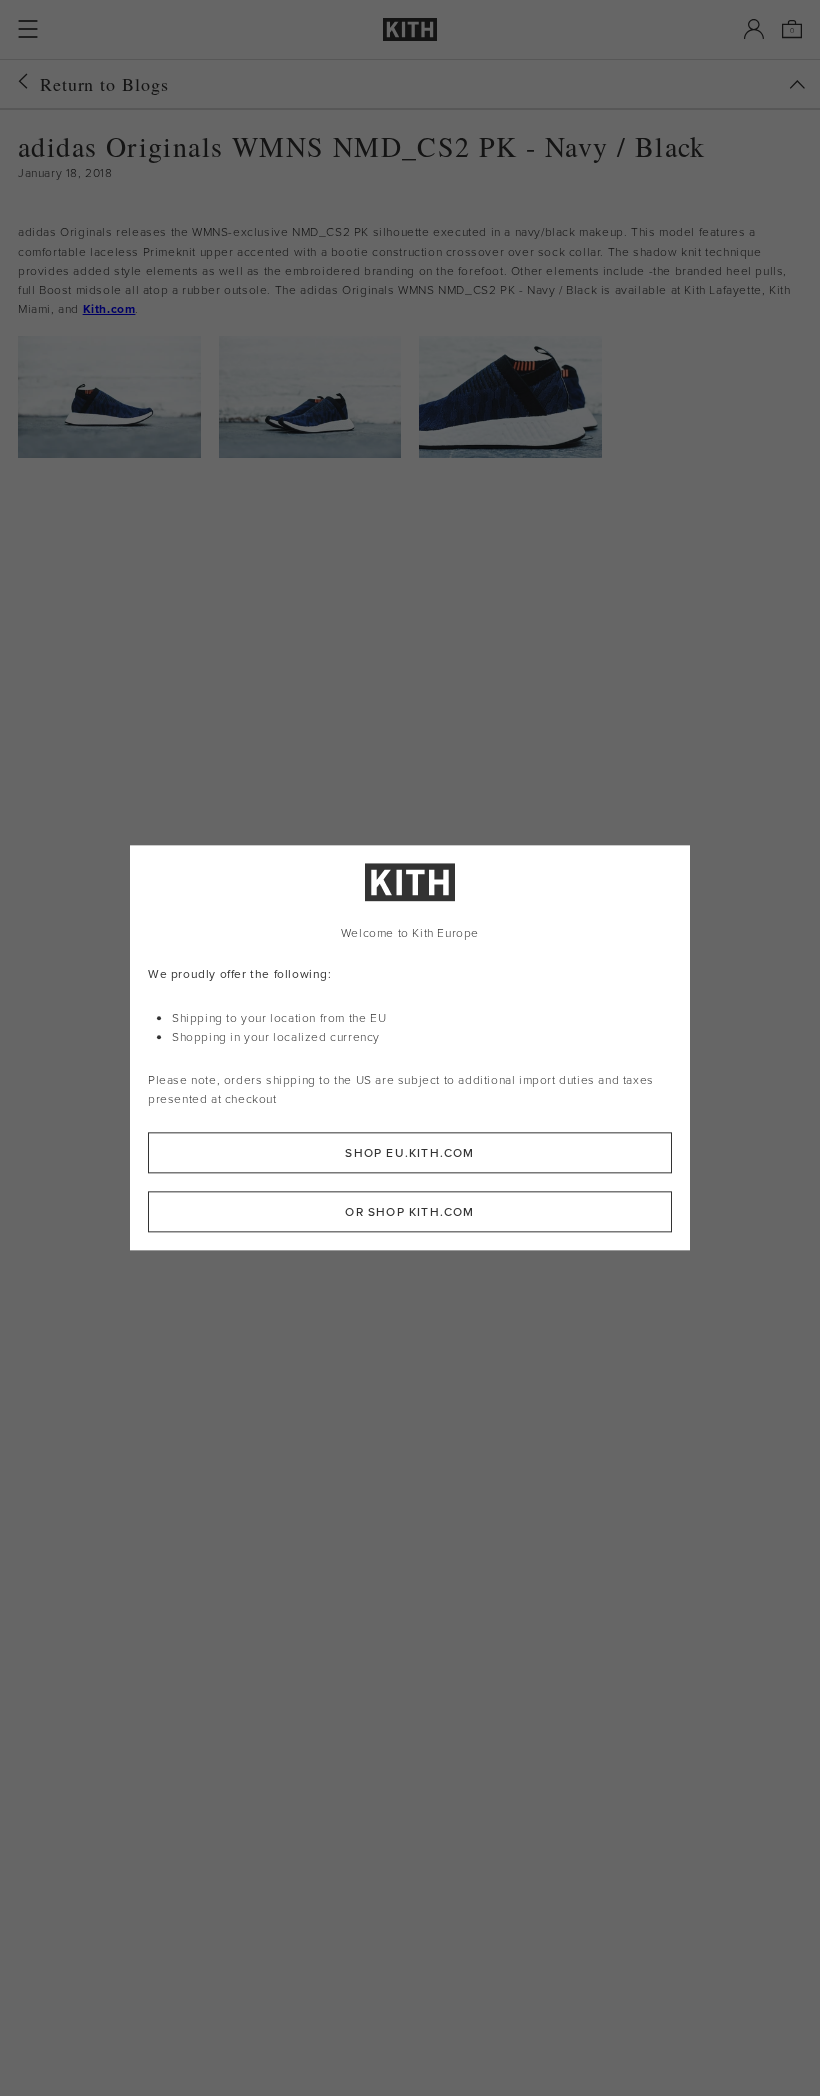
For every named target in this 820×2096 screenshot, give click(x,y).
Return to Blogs (104, 84)
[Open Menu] (28, 29)
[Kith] (410, 29)
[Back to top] (797, 84)
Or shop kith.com (409, 1212)
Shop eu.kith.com (409, 1153)
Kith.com (109, 308)
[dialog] (410, 1047)
